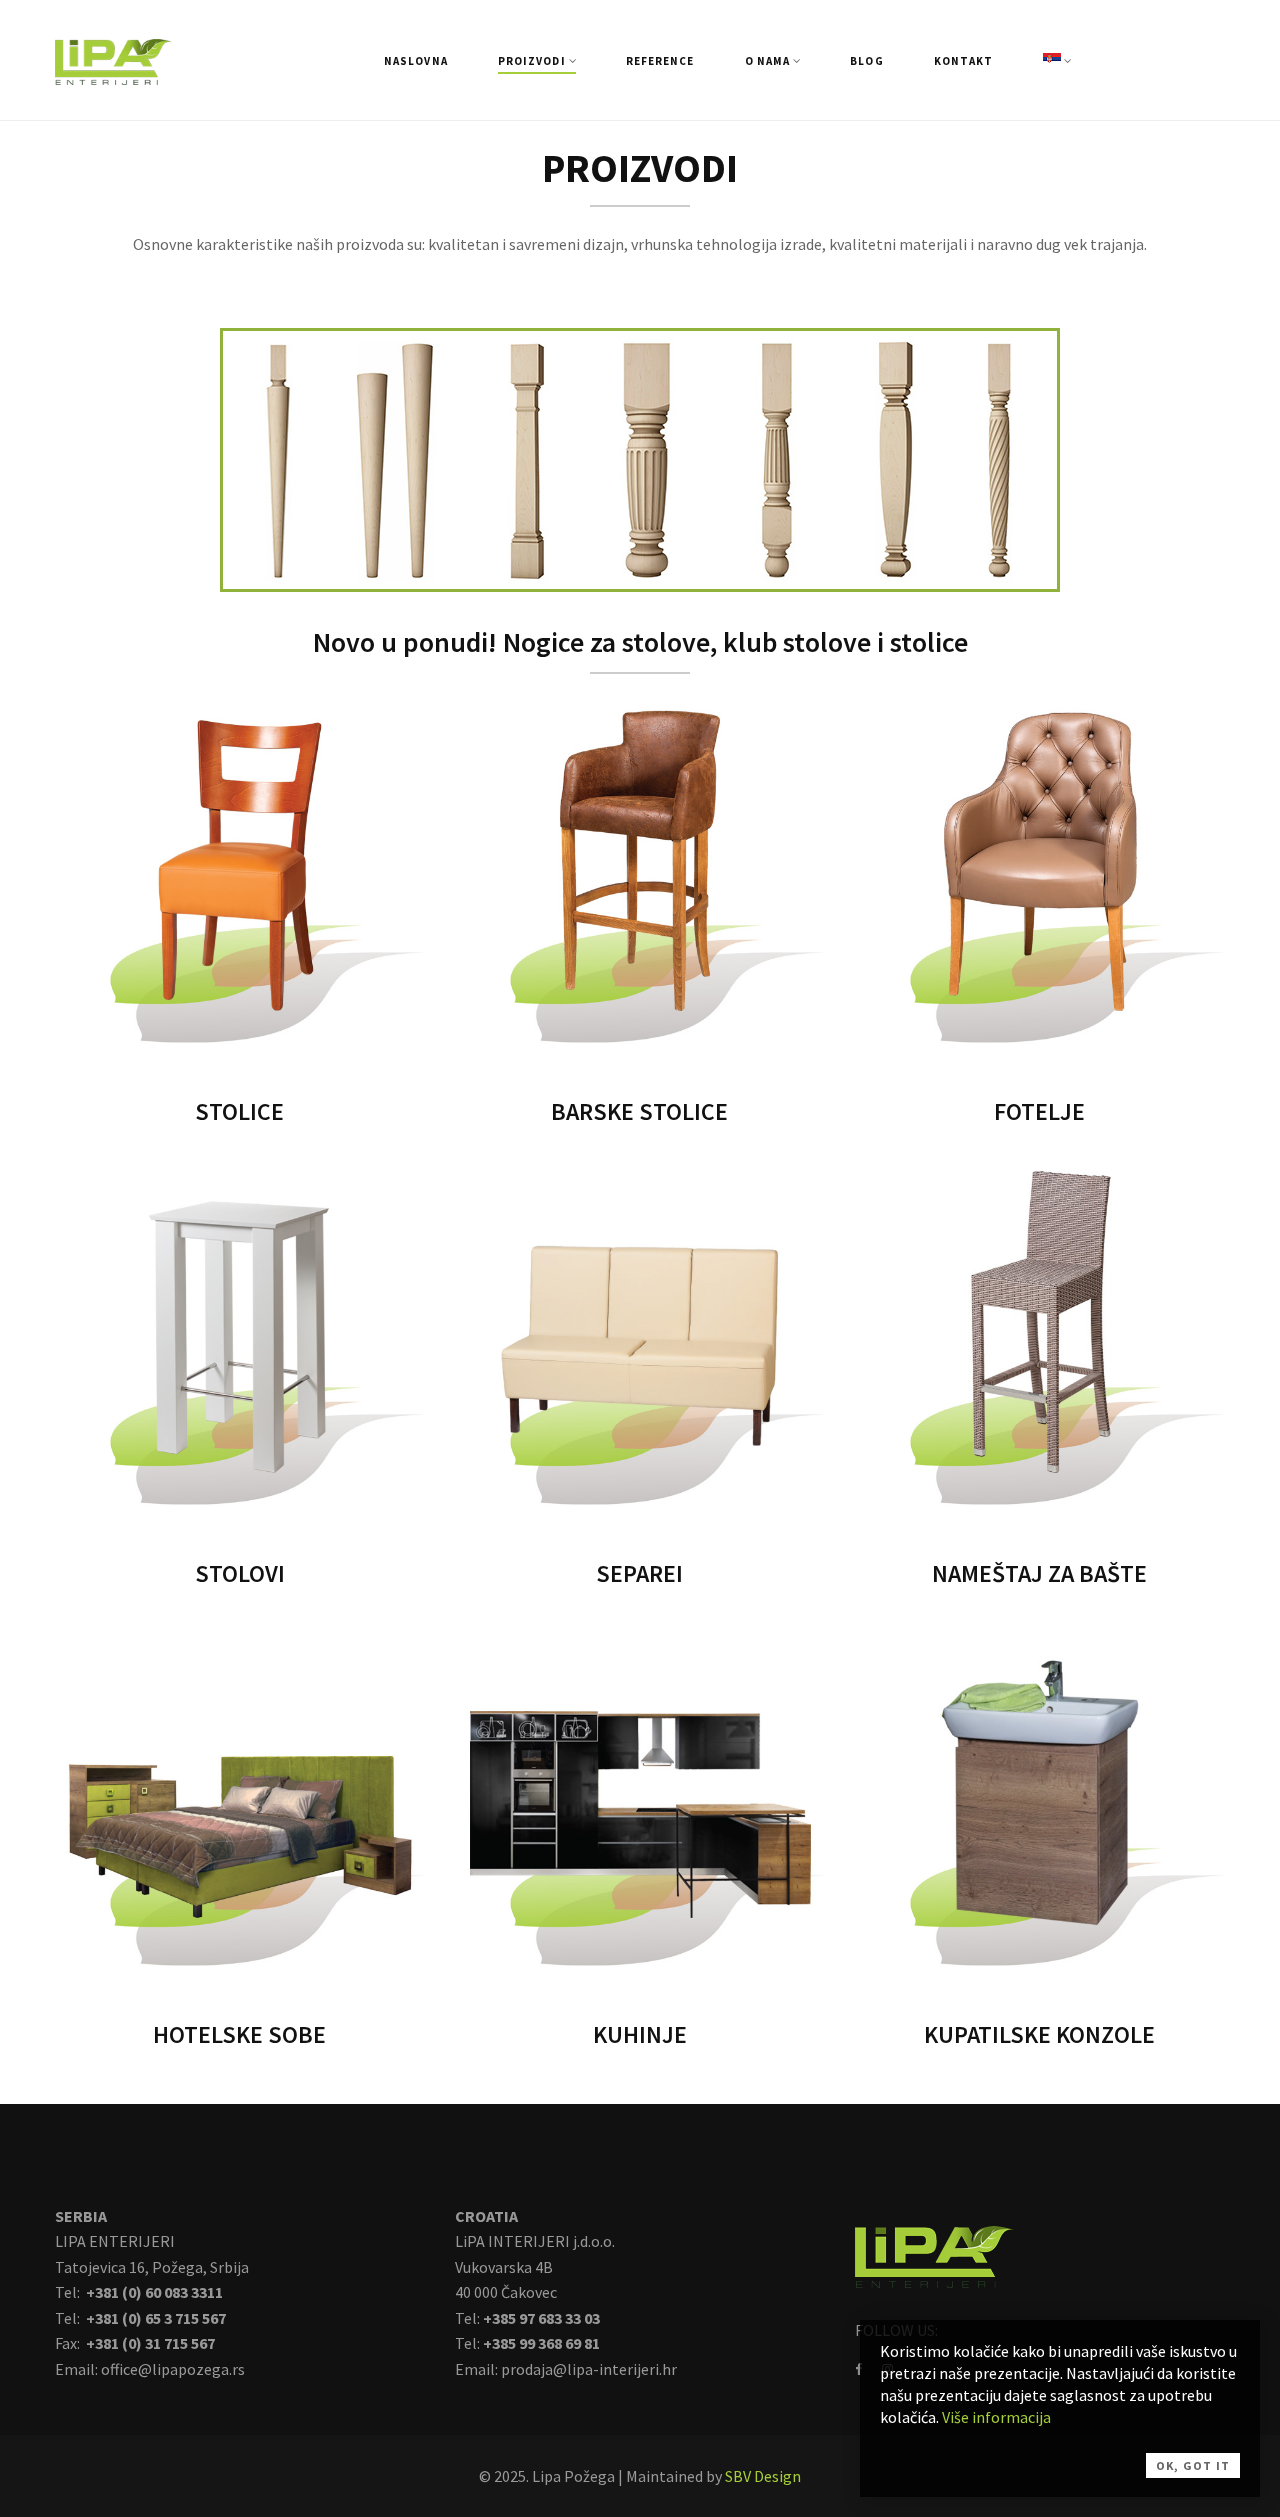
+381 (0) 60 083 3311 (153, 2292)
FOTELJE (1039, 1111)
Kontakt (964, 61)
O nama (768, 61)
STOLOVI (240, 1573)
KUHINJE (640, 2034)
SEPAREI (639, 1573)
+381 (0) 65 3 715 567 (154, 2318)
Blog (866, 61)
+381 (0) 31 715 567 (149, 2343)
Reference (660, 61)
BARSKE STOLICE (639, 1111)
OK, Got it (1193, 2465)
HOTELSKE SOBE (239, 2034)
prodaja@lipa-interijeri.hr (589, 2369)
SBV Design (763, 2476)
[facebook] (858, 2369)
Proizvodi (532, 61)
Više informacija (996, 2417)
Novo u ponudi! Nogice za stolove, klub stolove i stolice (640, 642)
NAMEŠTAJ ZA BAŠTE (1039, 1573)
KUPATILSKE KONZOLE (1039, 2034)
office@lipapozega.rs (173, 2369)
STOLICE (239, 1111)
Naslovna (416, 61)
